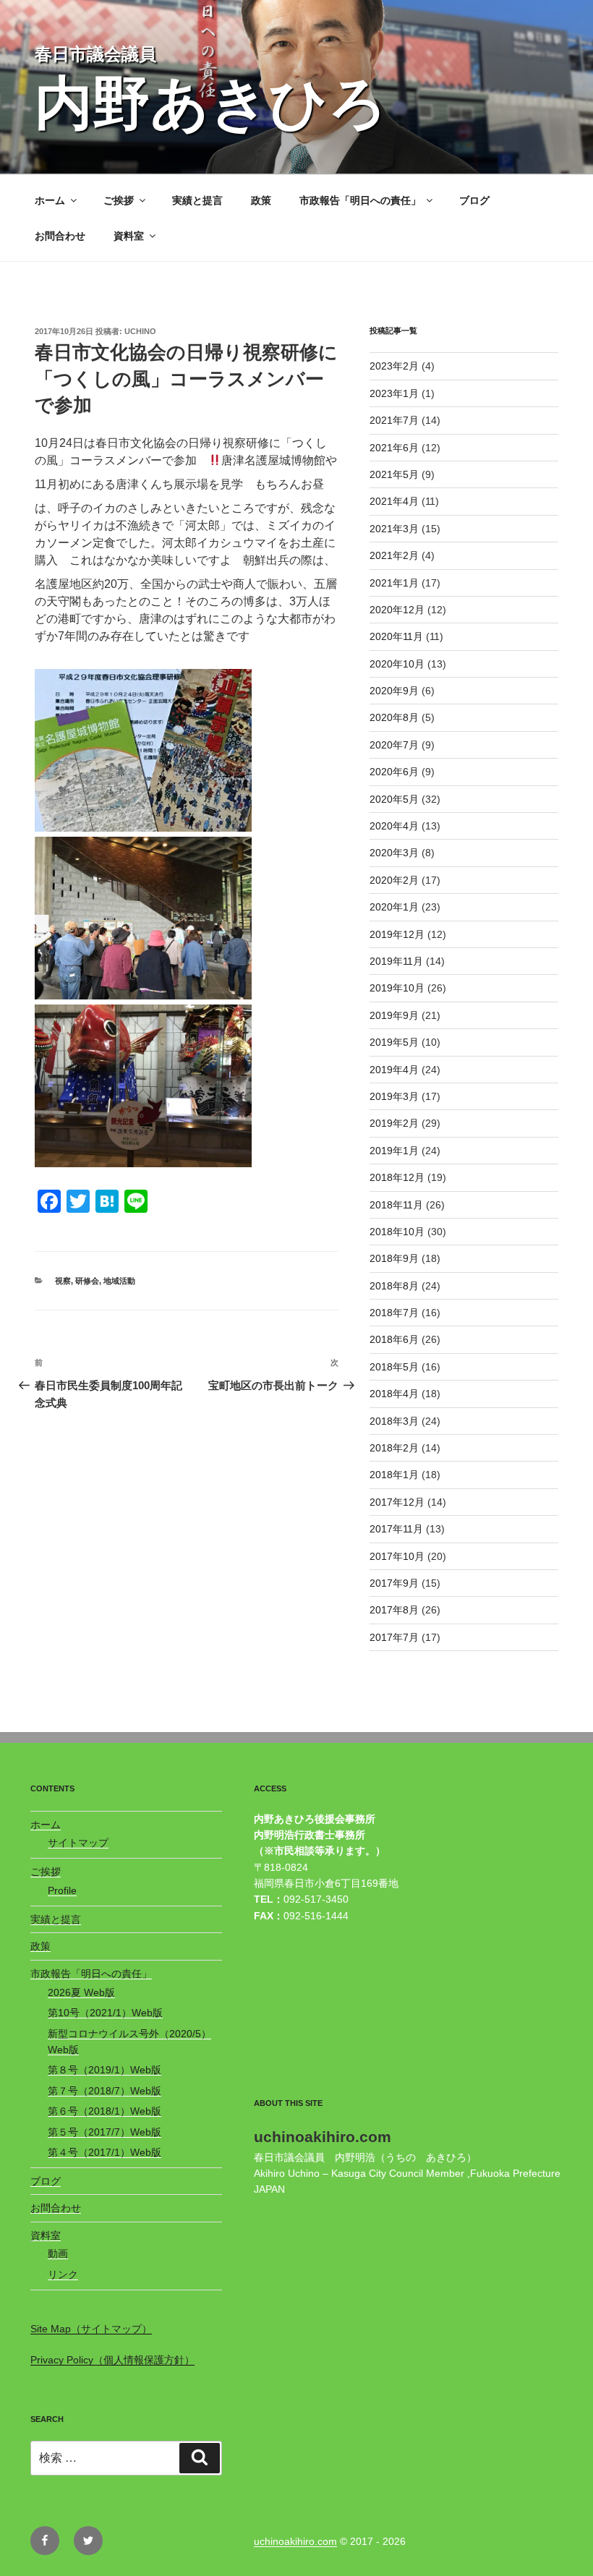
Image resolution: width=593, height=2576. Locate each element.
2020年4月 (394, 826)
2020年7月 (394, 745)
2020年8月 (394, 717)
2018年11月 (396, 1205)
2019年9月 (394, 1015)
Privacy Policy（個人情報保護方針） (112, 2360)
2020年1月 (394, 907)
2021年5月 (394, 474)
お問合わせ (60, 236)
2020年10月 (397, 664)
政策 (261, 200)
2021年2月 (394, 555)
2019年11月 (396, 961)
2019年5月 (394, 1042)
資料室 (129, 236)
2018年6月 (394, 1339)
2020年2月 (394, 880)
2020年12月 (397, 610)
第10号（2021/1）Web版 (105, 2013)
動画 (58, 2253)
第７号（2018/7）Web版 (104, 2091)
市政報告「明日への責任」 (360, 200)
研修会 (87, 1281)
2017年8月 (394, 1610)
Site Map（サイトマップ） (91, 2329)
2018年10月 (397, 1232)
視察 (63, 1281)
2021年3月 (394, 529)
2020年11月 (396, 636)
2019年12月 (397, 934)
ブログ (474, 200)
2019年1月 (394, 1151)
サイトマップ (78, 1843)
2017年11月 (396, 1529)
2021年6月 (394, 448)
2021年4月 (394, 501)
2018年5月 (394, 1367)
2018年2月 (394, 1448)
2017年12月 (397, 1502)
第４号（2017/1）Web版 (104, 2152)
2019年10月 (397, 988)
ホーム (50, 200)
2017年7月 (394, 1637)
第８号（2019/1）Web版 (104, 2070)
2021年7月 (394, 420)
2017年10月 (397, 1556)
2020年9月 (394, 691)
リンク (63, 2274)
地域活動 (119, 1281)
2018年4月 (394, 1394)
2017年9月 (394, 1583)
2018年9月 (394, 1258)
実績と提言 (197, 200)
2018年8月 (394, 1286)
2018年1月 (394, 1475)
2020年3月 (394, 853)
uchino (140, 331)
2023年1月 (394, 393)
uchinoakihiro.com (295, 2541)
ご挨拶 (119, 200)
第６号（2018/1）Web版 (104, 2111)
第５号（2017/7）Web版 (104, 2132)
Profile (62, 1890)
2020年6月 (394, 772)
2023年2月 (394, 366)
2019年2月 (394, 1123)
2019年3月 (394, 1096)
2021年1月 (394, 583)
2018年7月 (394, 1313)
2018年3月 (394, 1421)
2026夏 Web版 (81, 1992)
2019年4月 (394, 1070)
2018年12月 (397, 1177)
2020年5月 (394, 799)
